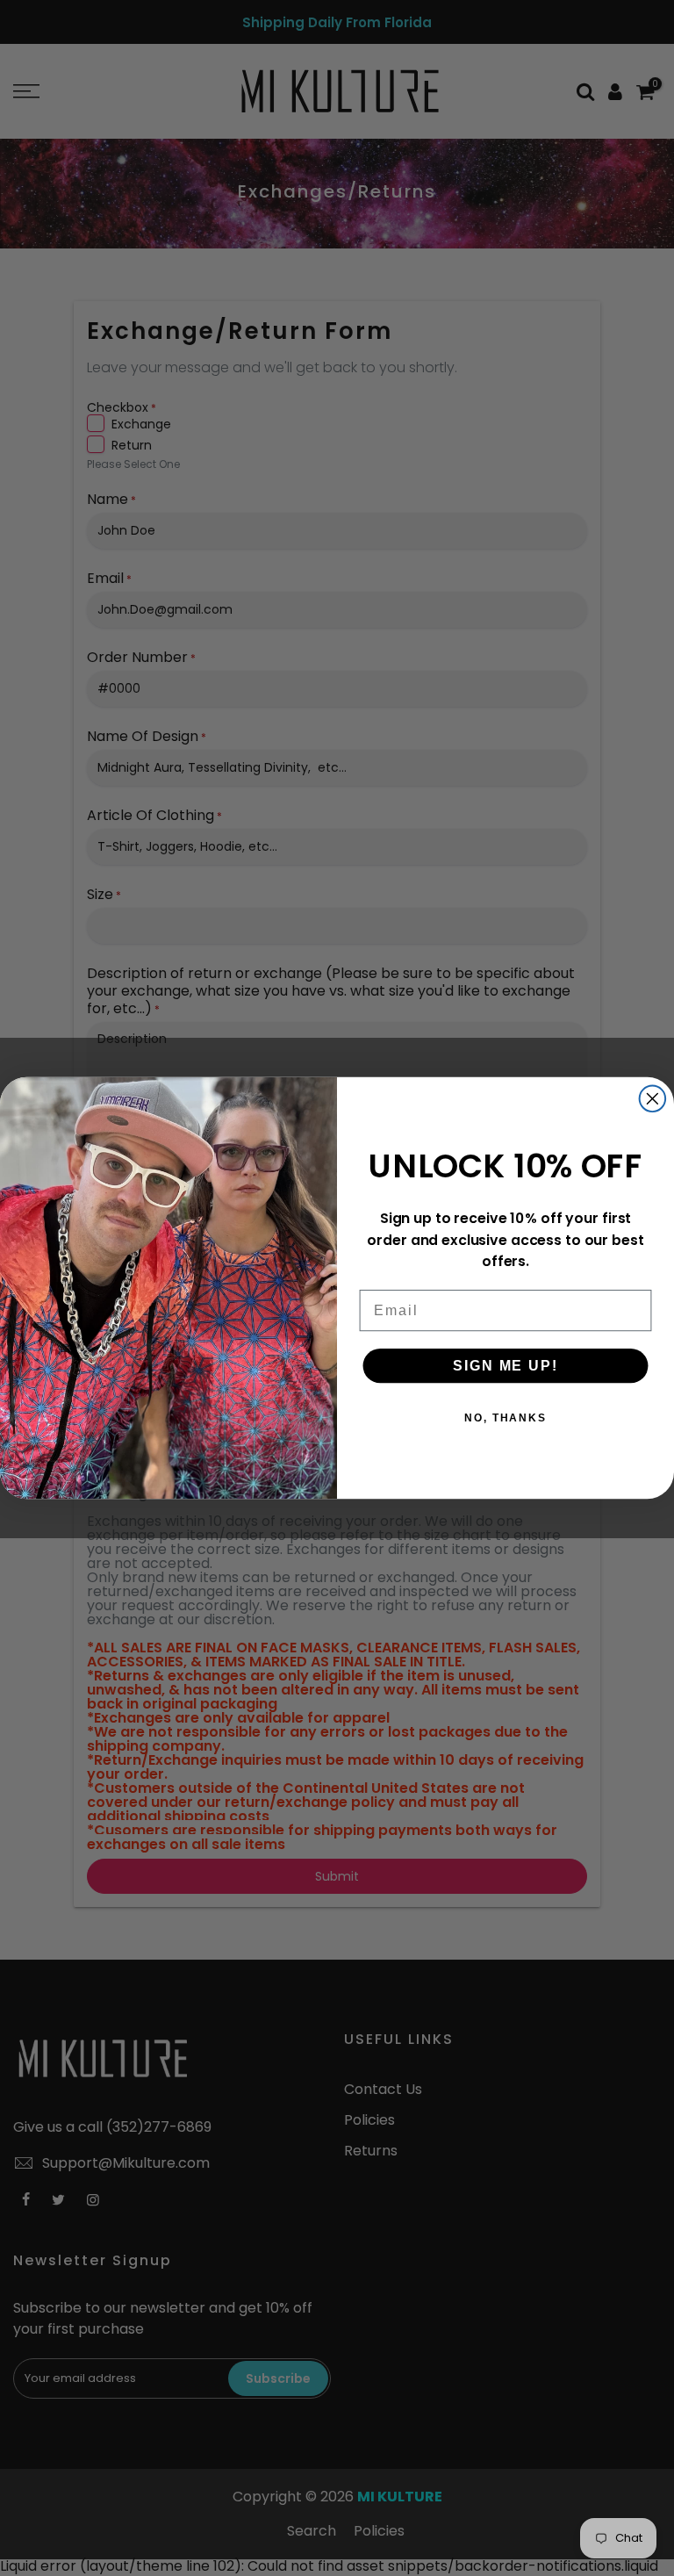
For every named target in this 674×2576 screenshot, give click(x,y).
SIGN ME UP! (505, 1366)
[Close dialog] (653, 1099)
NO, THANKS (505, 1418)
